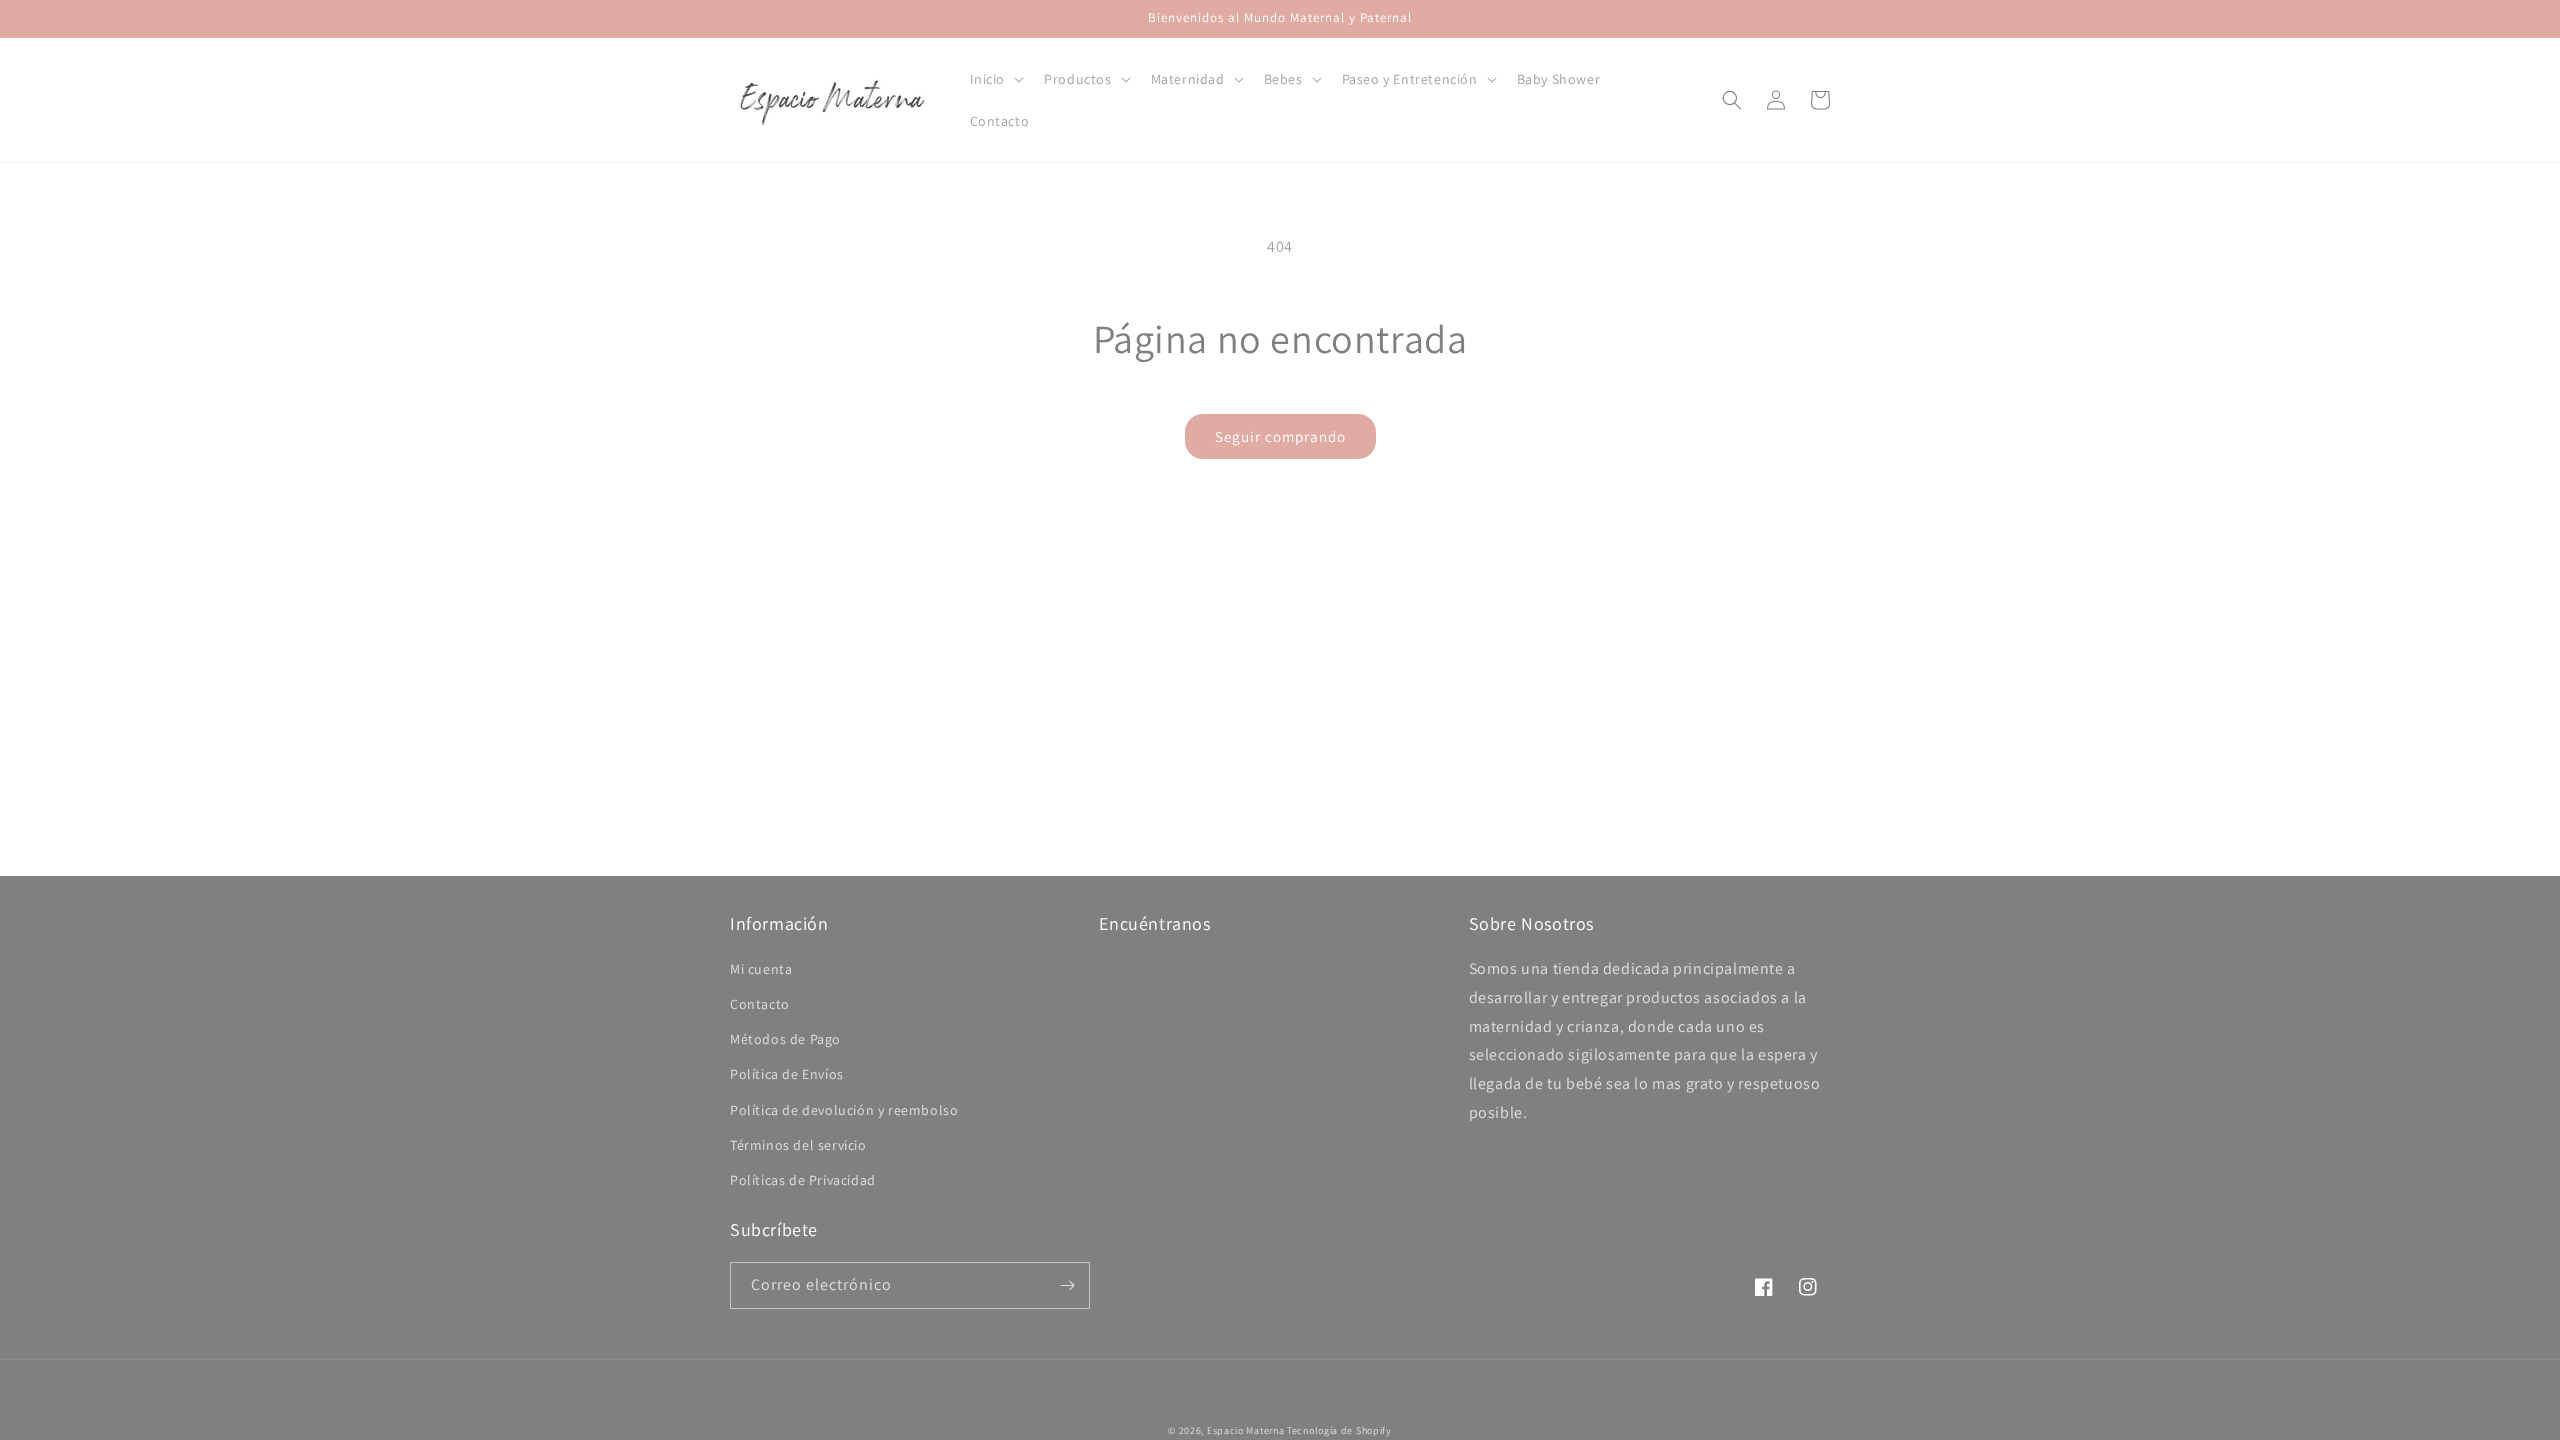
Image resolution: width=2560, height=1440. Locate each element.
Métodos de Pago (785, 1039)
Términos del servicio (798, 1145)
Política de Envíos (787, 1074)
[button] (995, 79)
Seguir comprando (1280, 436)
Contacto (760, 1004)
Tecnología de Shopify (1339, 1430)
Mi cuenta (761, 969)
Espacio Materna (1246, 1430)
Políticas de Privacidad (803, 1180)
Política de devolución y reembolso (844, 1110)
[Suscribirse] (1067, 1285)
